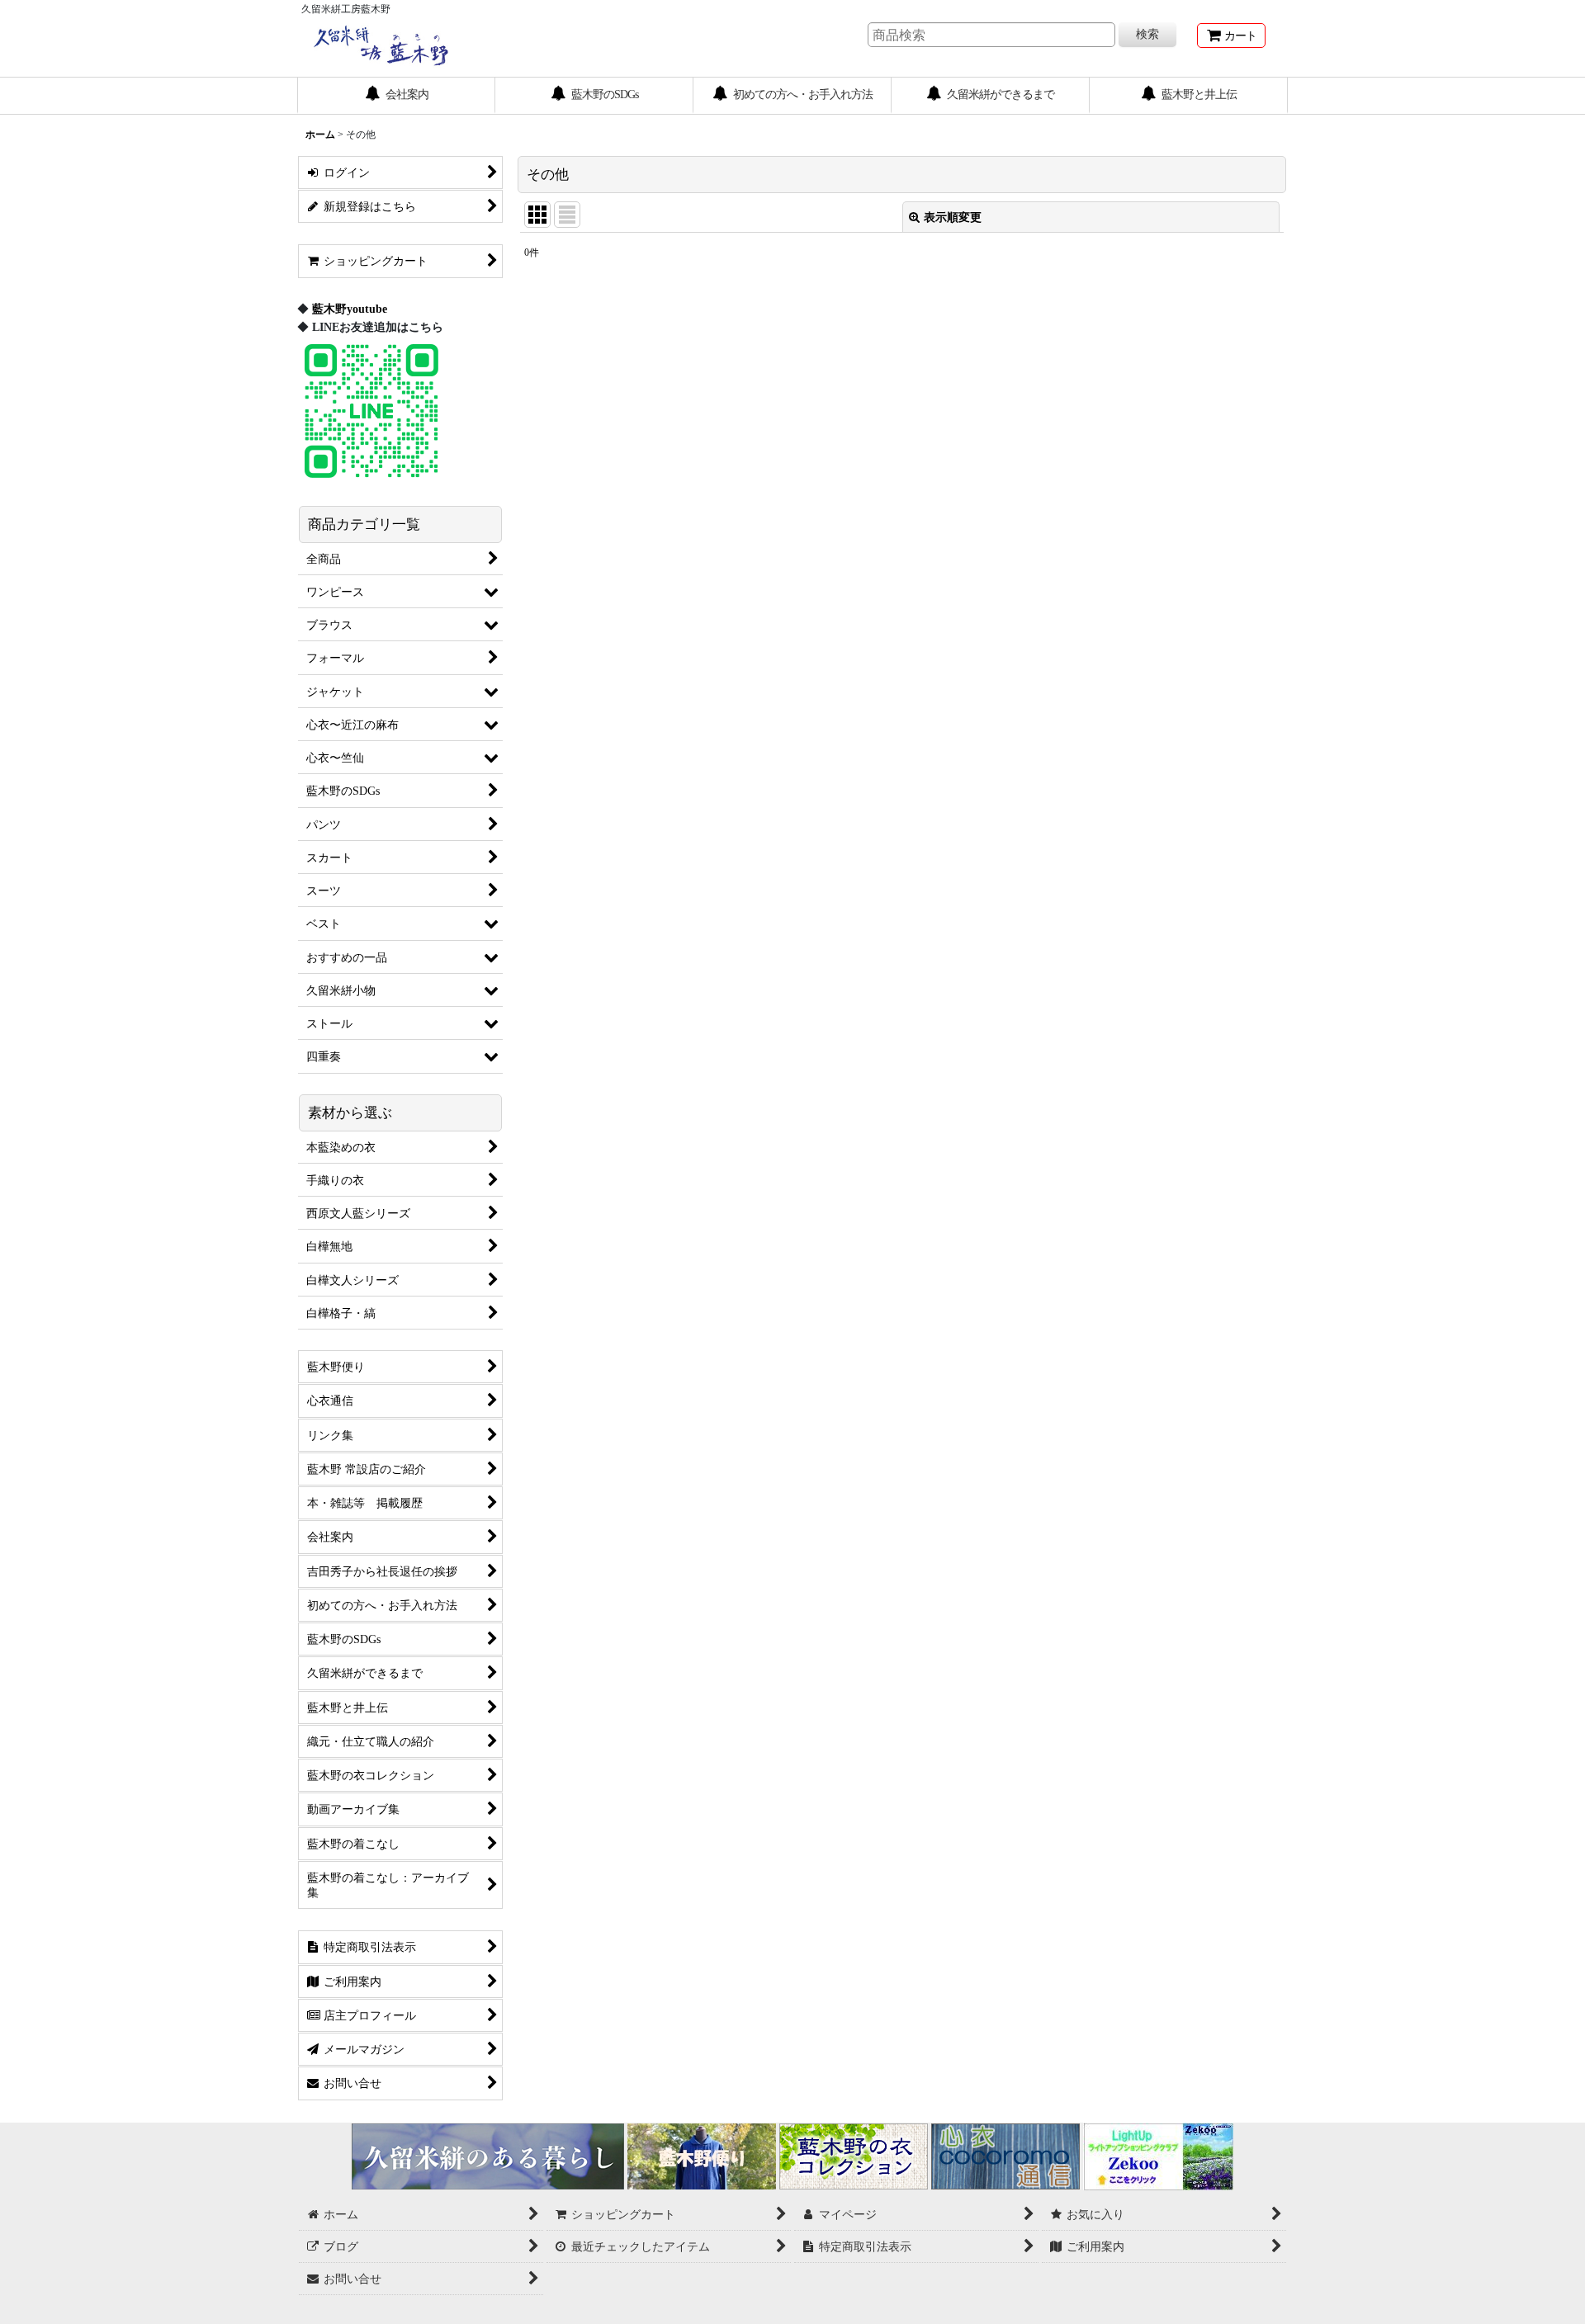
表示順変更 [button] (953, 217)
